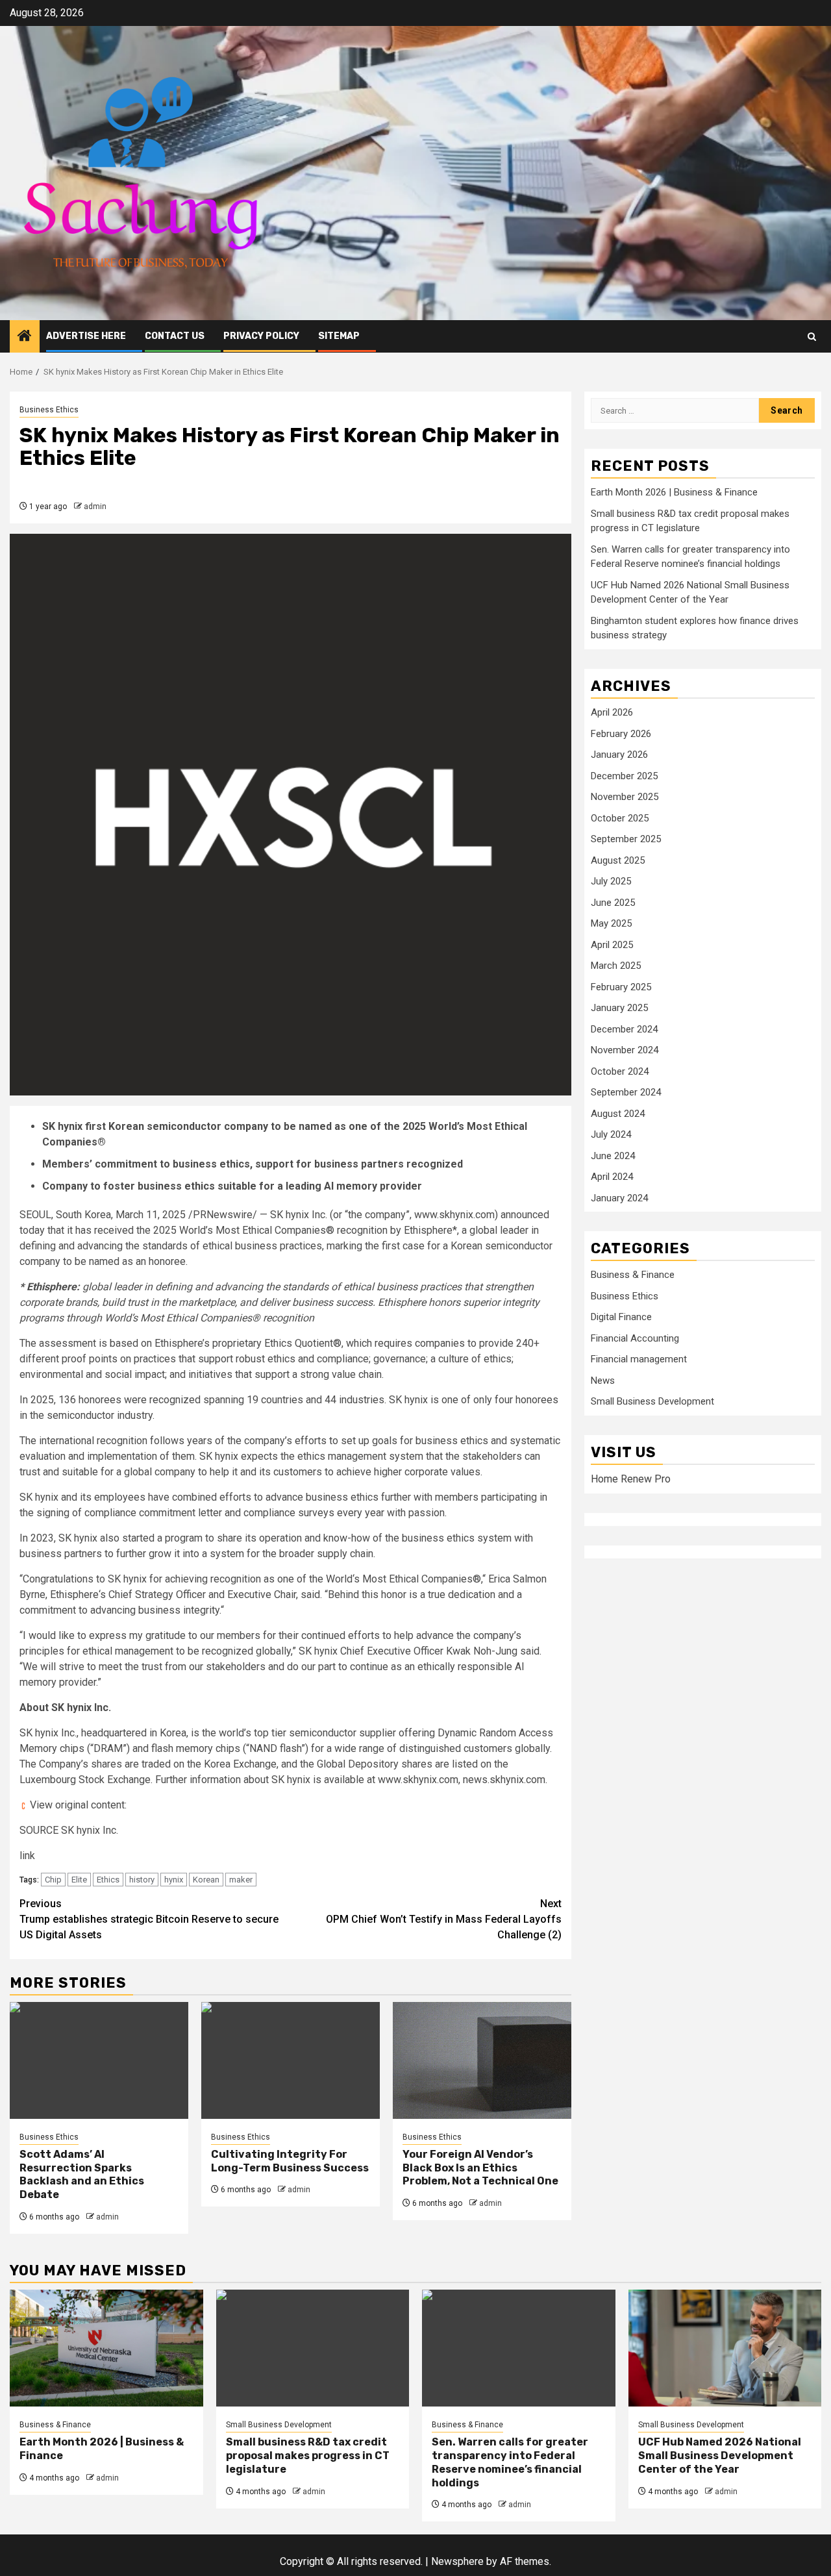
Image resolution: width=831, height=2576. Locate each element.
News (603, 1380)
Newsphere (457, 2561)
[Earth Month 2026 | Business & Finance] (106, 2348)
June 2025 (613, 902)
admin (95, 506)
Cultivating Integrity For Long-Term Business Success (290, 2161)
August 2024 (618, 1113)
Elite (79, 1880)
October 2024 (620, 1071)
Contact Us (175, 336)
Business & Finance (633, 1275)
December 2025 (624, 775)
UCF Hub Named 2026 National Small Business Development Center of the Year (720, 2456)
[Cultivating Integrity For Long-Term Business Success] (291, 2060)
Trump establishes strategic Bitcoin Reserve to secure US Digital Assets (149, 1919)
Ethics (108, 1880)
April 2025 (612, 944)
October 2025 (620, 818)
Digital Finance (621, 1317)
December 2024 (624, 1029)
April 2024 (612, 1177)
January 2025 (619, 1008)
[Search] (812, 337)
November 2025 (625, 797)
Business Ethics (49, 410)
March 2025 (616, 966)
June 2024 (613, 1155)
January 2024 (619, 1197)
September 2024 (626, 1092)
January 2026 (619, 755)
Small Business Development (652, 1401)
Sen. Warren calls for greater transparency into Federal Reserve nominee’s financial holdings (510, 2462)
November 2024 (625, 1050)
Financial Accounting (635, 1338)
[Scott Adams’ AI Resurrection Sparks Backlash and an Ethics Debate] (99, 2060)
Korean (206, 1880)
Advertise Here (86, 336)
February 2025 (621, 986)
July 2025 (611, 881)
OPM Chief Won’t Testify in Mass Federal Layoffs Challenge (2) (444, 1919)
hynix (174, 1880)
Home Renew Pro (631, 1479)
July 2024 (611, 1134)
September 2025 (626, 839)
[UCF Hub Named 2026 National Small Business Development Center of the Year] (725, 2348)
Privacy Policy (261, 336)
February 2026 (621, 733)
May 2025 (611, 923)
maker (241, 1880)
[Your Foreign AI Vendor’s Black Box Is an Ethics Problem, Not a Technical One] (482, 2060)
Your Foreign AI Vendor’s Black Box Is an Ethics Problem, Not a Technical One (480, 2168)
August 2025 (618, 860)
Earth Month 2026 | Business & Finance (674, 492)
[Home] (25, 337)
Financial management (639, 1359)
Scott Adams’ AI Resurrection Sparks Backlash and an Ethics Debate (82, 2174)
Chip (53, 1880)
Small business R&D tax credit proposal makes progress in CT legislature (308, 2456)
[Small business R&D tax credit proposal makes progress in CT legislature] (313, 2348)
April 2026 (612, 712)
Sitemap (339, 336)
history (142, 1880)
